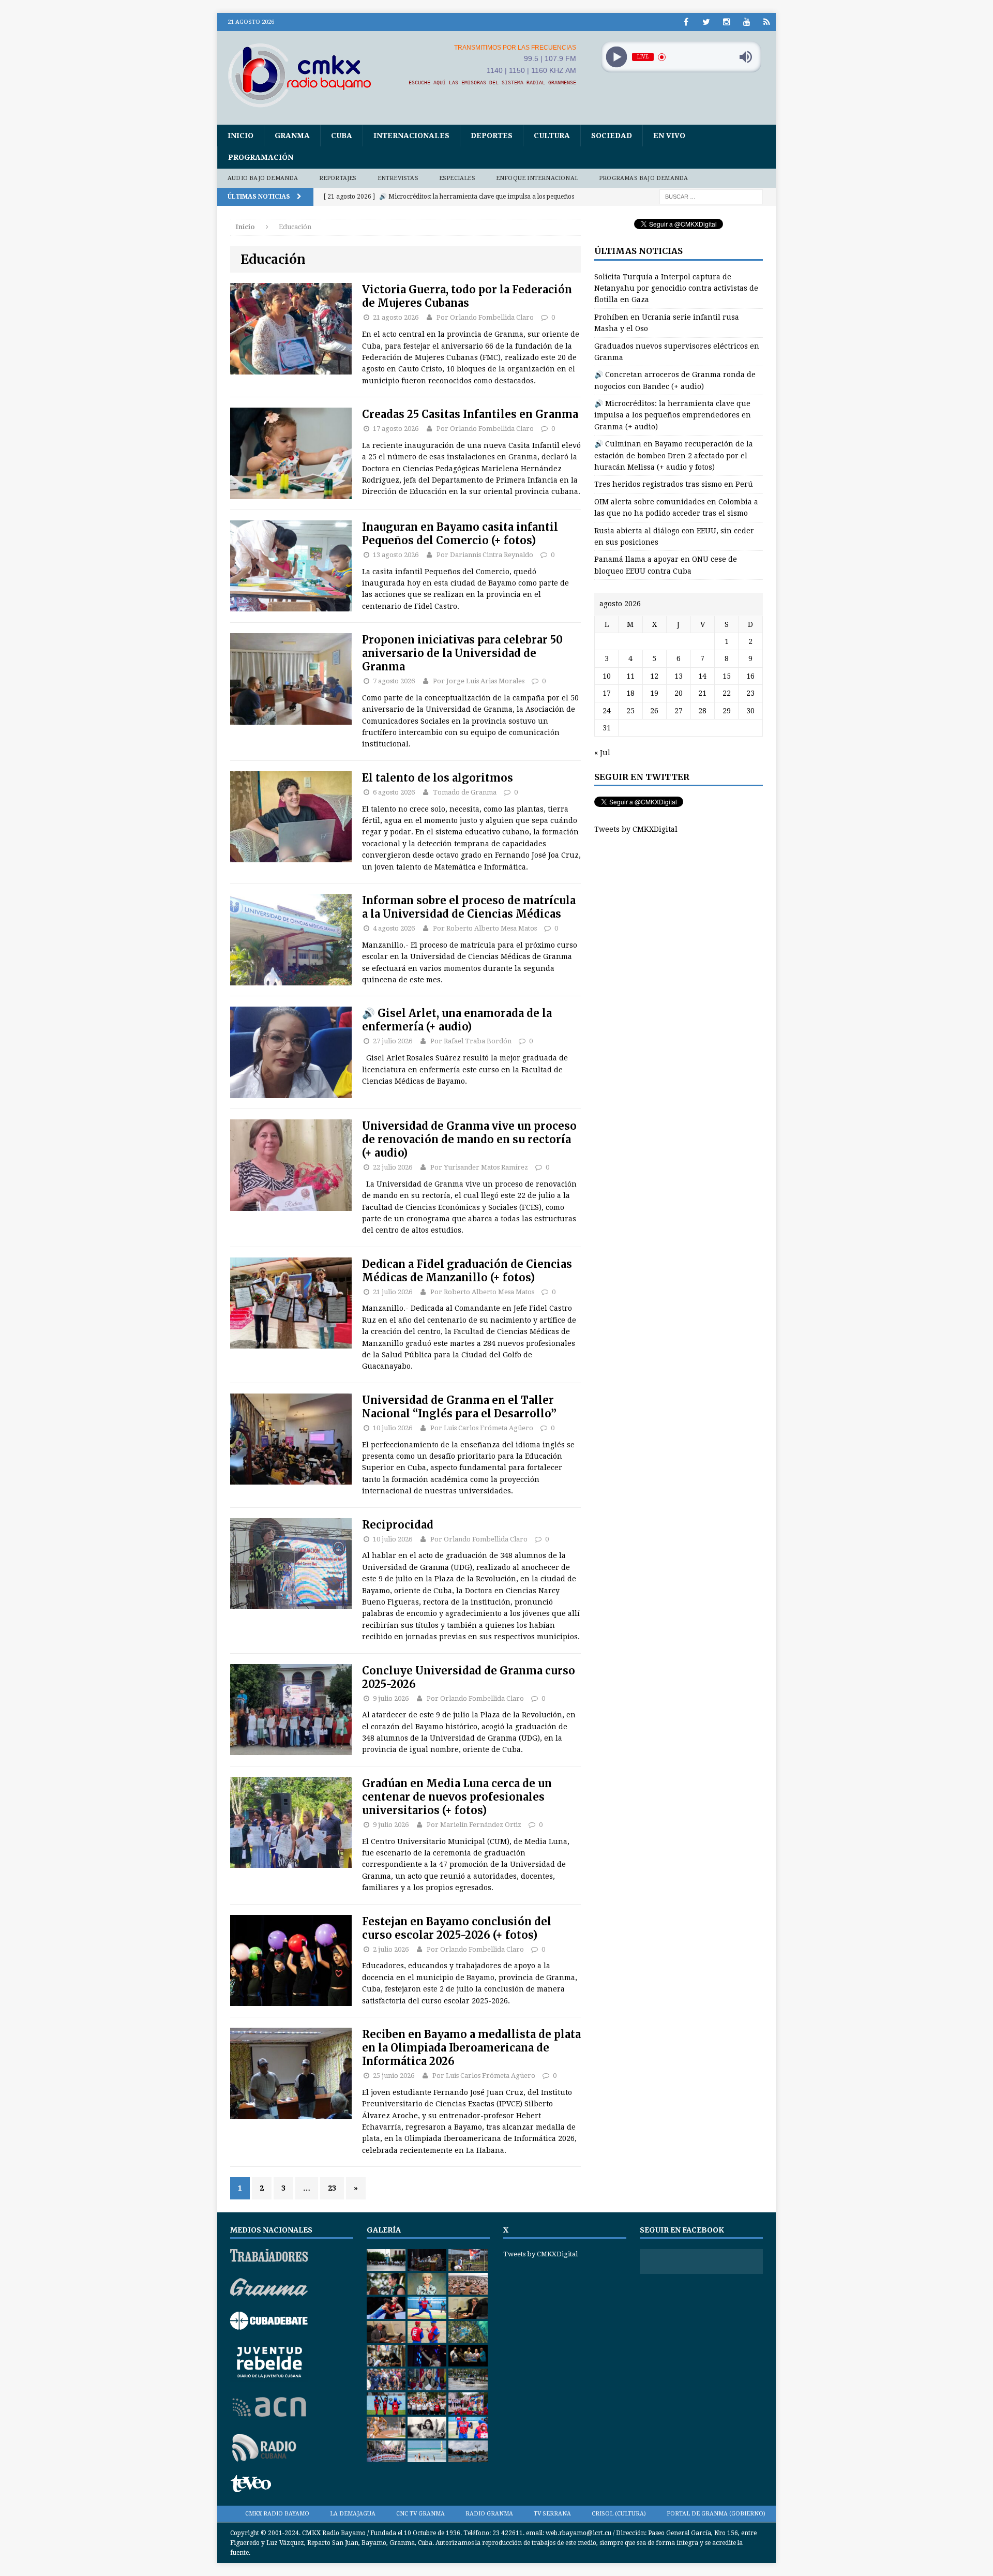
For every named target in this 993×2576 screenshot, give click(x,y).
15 (727, 676)
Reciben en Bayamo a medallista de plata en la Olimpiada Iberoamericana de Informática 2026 (471, 2048)
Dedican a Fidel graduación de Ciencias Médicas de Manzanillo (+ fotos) (467, 1271)
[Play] (616, 57)
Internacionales (411, 136)
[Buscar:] (711, 197)
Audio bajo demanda (263, 178)
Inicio (240, 136)
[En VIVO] (767, 22)
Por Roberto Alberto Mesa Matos (485, 928)
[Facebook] (686, 22)
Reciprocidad (398, 1525)
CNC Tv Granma (420, 2514)
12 (654, 676)
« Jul (602, 753)
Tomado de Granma (465, 792)
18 (630, 693)
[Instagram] (726, 22)
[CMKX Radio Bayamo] (306, 75)
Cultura (552, 136)
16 (750, 676)
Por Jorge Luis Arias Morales (479, 681)
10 (607, 676)
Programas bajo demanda (643, 178)
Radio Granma (489, 2514)
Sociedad (612, 136)
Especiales (457, 178)
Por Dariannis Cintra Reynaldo (485, 555)
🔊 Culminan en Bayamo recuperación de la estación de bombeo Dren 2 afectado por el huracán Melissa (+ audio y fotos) (674, 455)
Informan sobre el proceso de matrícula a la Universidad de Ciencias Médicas (469, 907)
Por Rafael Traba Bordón (471, 1041)
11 (630, 676)
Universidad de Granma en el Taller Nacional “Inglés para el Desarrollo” (459, 1407)
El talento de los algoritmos (438, 778)
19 (654, 693)
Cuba (342, 136)
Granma (292, 136)
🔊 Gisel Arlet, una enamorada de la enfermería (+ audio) (457, 1020)
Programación (261, 157)
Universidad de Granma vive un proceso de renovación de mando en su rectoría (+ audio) (469, 1139)
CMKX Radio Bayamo (277, 2514)
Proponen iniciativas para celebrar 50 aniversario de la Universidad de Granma (462, 653)
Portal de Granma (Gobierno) (716, 2514)
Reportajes (338, 178)
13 (679, 676)
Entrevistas (398, 178)
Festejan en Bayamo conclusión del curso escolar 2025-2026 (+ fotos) (457, 1928)
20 (679, 693)
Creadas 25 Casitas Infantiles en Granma (470, 414)
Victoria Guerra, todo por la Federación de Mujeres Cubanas (467, 296)
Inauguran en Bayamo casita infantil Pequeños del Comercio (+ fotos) (460, 534)
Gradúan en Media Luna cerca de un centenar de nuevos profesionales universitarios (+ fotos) (457, 1797)
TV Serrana (552, 2514)
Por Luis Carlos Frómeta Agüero (482, 1428)
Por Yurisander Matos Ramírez (479, 1167)
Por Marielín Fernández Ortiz (474, 1825)
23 (332, 2188)
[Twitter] (706, 22)
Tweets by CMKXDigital (636, 829)
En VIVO (669, 136)
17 (607, 693)
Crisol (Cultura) (619, 2514)
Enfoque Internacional (537, 178)
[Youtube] (747, 22)
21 (702, 693)
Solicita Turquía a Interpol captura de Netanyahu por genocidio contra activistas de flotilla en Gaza (676, 288)
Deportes (492, 136)
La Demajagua (353, 2514)
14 (702, 676)
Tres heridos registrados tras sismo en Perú (674, 484)
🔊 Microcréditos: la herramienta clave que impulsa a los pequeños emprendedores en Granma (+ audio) (673, 415)
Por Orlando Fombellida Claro (485, 317)
